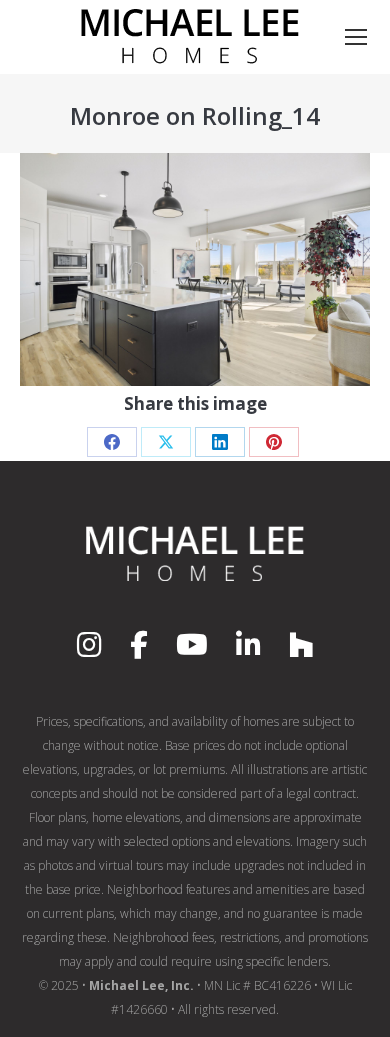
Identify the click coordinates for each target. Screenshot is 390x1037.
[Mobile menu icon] (356, 37)
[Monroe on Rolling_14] (195, 269)
